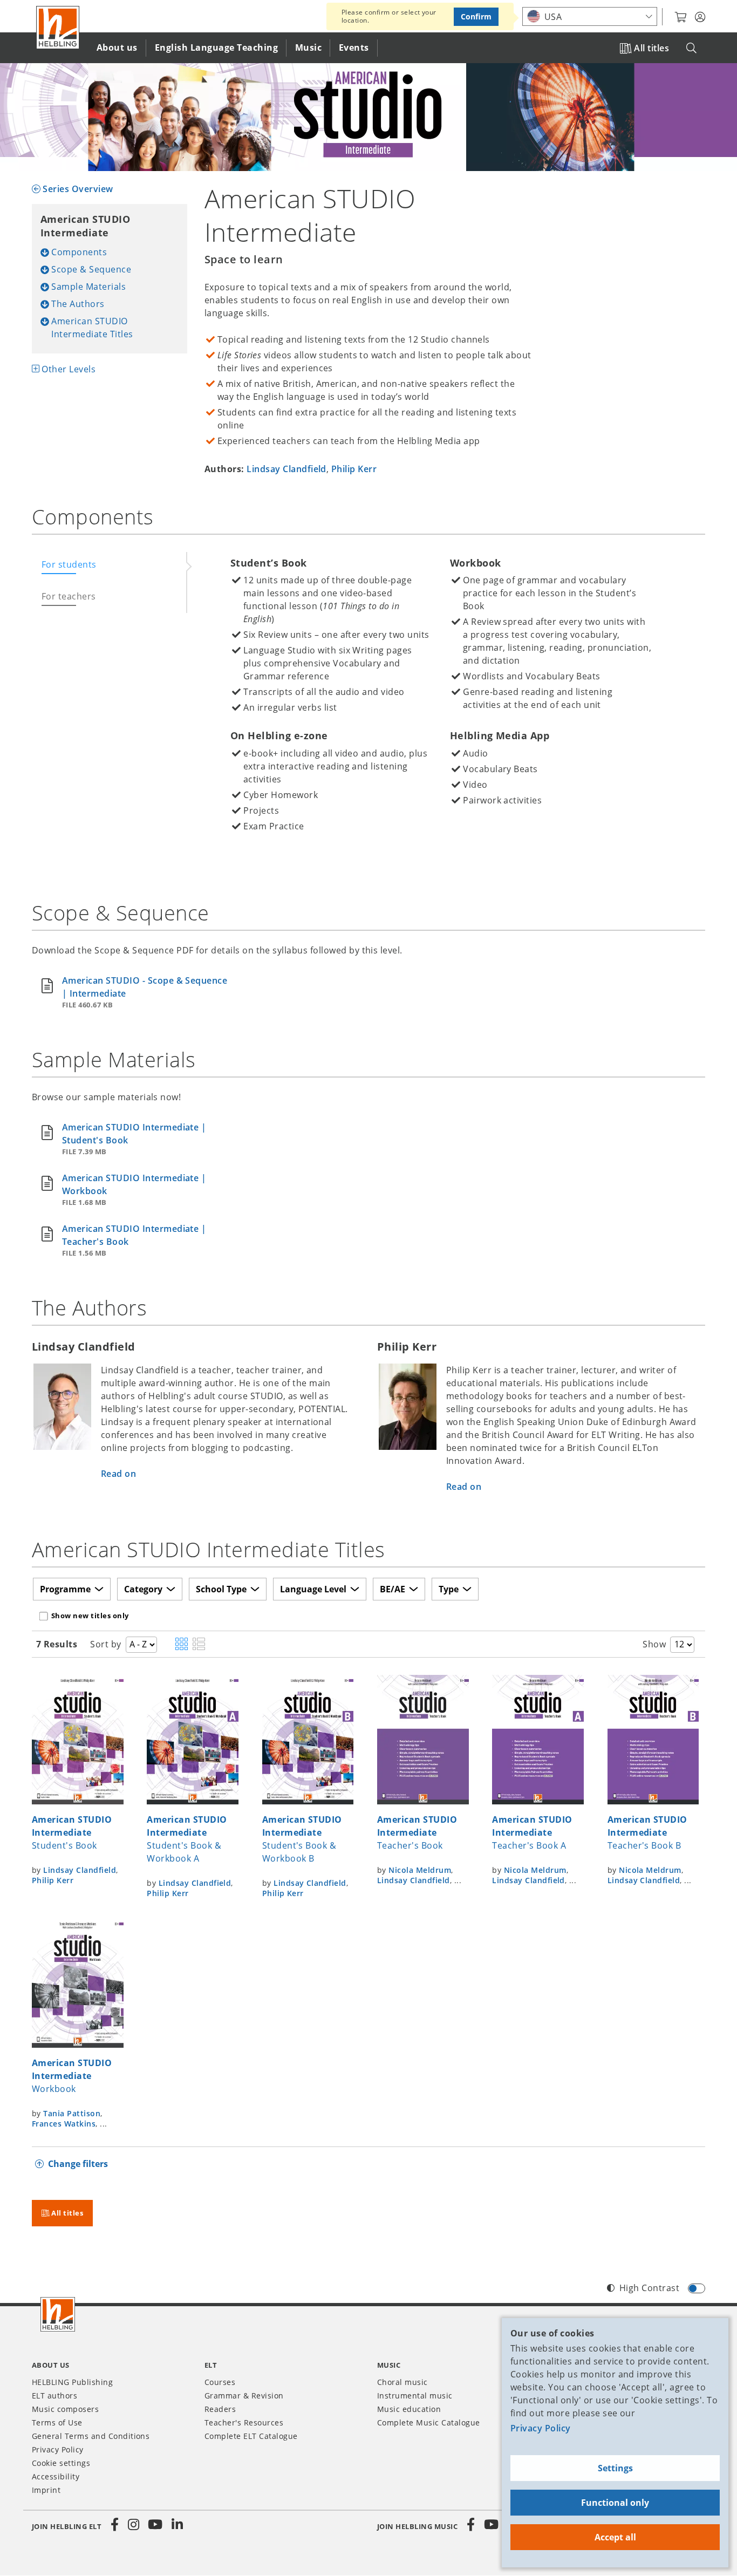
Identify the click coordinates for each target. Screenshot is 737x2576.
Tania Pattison (72, 2113)
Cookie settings (61, 2463)
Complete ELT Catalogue (251, 2436)
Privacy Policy (541, 2428)
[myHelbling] (700, 17)
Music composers (65, 2409)
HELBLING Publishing (72, 2382)
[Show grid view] (182, 1645)
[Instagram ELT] (134, 2525)
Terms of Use (57, 2422)
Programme (65, 1589)
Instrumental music (415, 2396)
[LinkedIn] (177, 2525)
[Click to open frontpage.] (58, 28)
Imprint (46, 2490)
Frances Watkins (64, 2124)
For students (69, 564)
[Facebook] (115, 2525)
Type (449, 1589)
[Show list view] (199, 1645)
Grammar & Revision (244, 2396)
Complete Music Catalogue (429, 2422)
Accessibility (56, 2476)
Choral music (402, 2382)
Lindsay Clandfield (286, 469)
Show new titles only (90, 1616)
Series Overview (78, 189)
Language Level (313, 1589)
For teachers (69, 596)
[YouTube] (155, 2525)
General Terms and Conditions (91, 2436)
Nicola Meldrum (420, 1870)
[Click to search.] (691, 48)
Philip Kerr (354, 469)
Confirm (476, 16)
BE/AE (393, 1589)
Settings (615, 2468)
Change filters (78, 2164)
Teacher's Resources (244, 2422)
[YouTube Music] (492, 2525)
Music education (409, 2409)
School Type (221, 1589)
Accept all (615, 2537)
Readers (220, 2409)
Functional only (615, 2503)
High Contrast (649, 2288)
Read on (118, 1474)
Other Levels (69, 369)
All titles (651, 48)
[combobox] (590, 16)
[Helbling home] (58, 2314)
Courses (220, 2382)
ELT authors (54, 2396)
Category (143, 1589)
